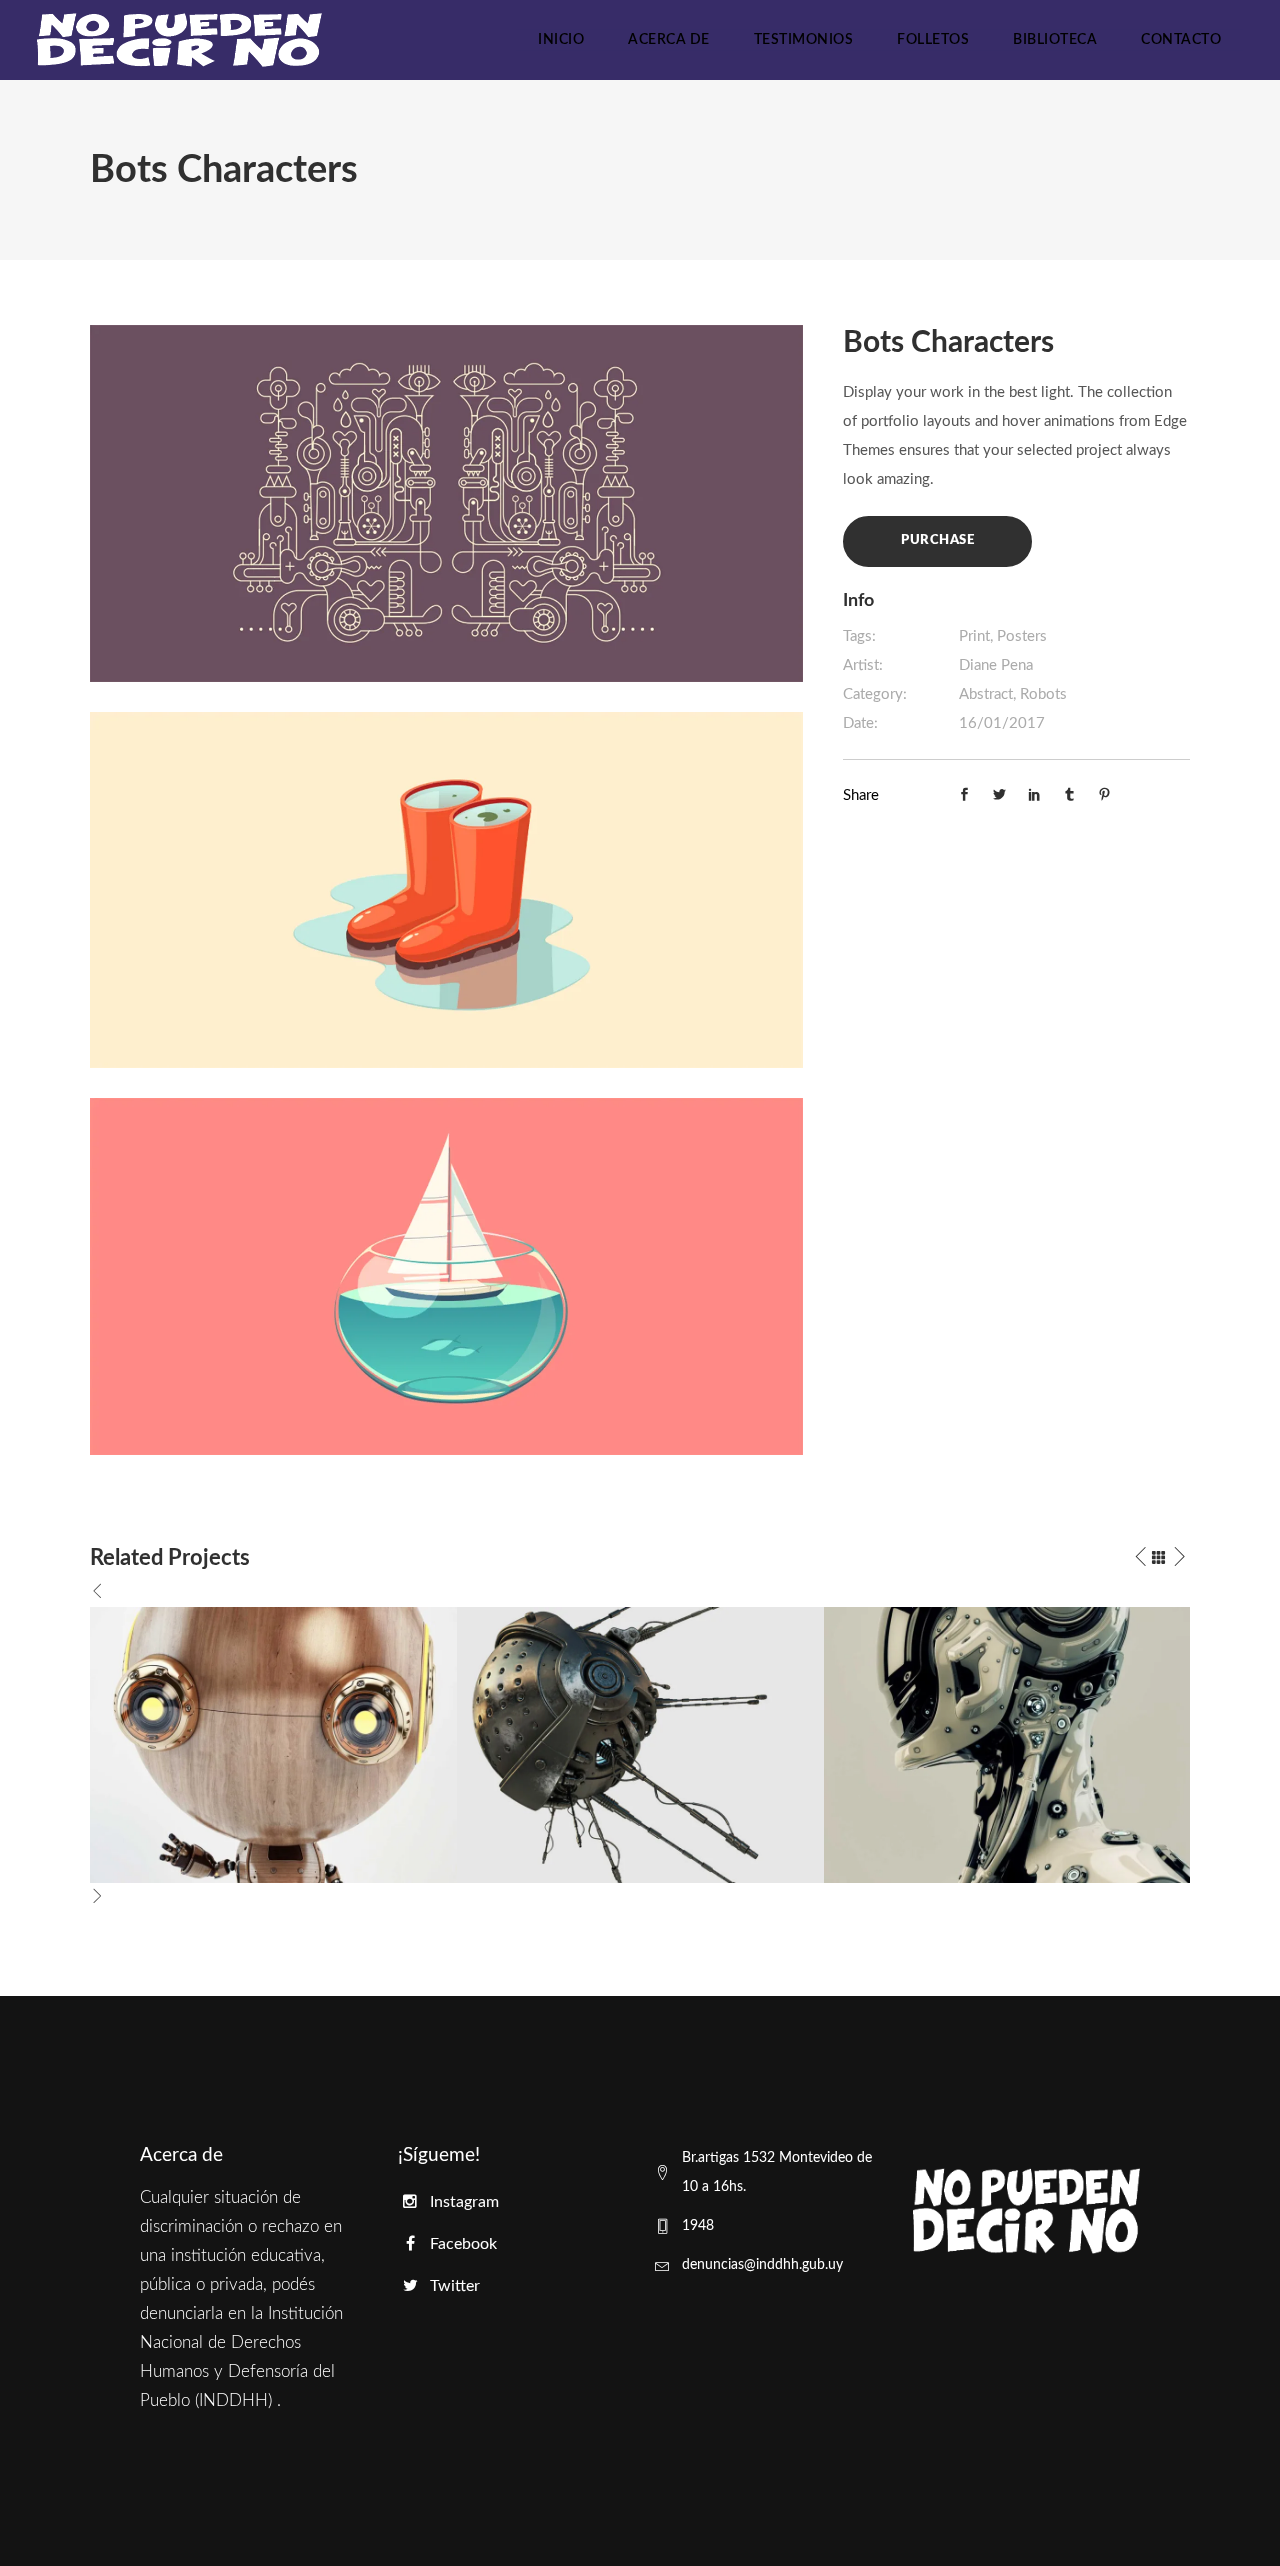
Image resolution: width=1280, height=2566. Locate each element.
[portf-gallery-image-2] (446, 889)
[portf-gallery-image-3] (446, 1275)
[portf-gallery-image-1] (446, 502)
